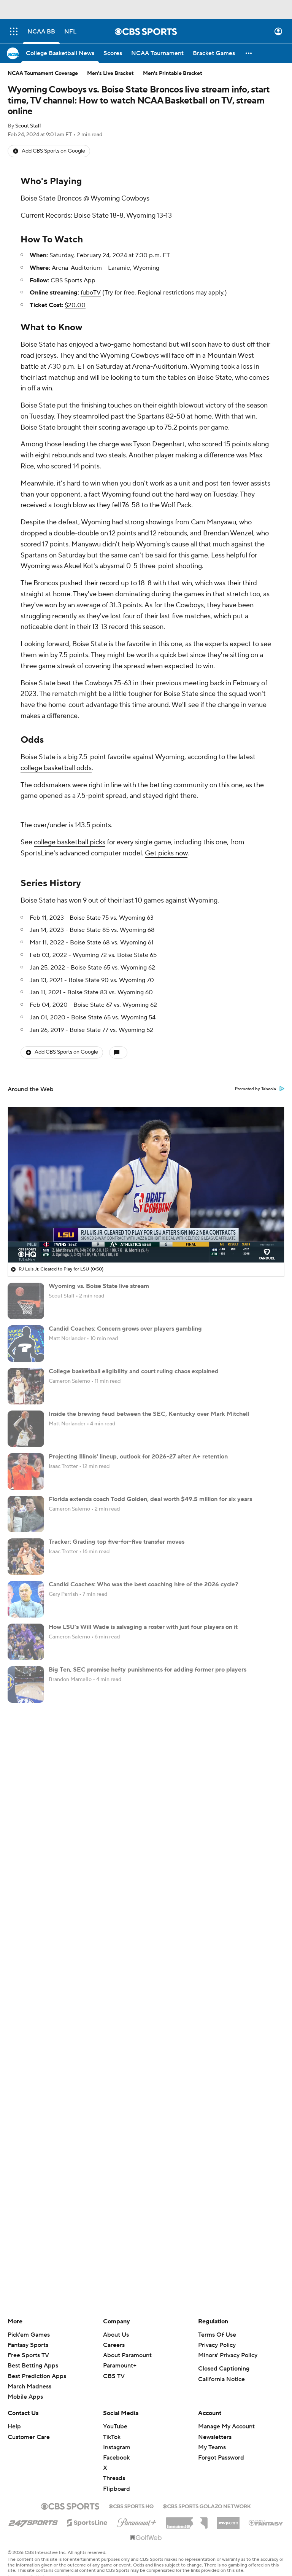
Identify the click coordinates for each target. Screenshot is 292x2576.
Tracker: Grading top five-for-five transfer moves (117, 1536)
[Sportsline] (87, 2509)
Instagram (117, 2435)
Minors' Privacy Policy (228, 2343)
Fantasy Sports (28, 2333)
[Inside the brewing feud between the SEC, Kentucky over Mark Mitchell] (26, 1423)
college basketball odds (56, 768)
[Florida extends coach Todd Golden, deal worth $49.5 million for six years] (26, 1508)
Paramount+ (120, 2353)
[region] (146, 1179)
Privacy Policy (217, 2333)
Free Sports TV (28, 2343)
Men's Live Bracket (110, 73)
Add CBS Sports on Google (53, 151)
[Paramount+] (137, 2509)
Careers (114, 2333)
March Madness (29, 2374)
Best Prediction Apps (37, 2364)
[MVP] (228, 2508)
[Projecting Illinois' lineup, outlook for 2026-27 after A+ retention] (26, 1465)
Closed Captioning (224, 2356)
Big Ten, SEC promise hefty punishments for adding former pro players (148, 1664)
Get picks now (166, 853)
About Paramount (127, 2343)
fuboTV (91, 293)
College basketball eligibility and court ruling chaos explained (134, 1365)
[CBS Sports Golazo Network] (207, 2493)
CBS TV (114, 2364)
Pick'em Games (29, 2323)
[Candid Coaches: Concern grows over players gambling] (26, 1337)
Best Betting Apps (33, 2353)
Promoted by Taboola (255, 1083)
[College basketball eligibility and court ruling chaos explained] (26, 1380)
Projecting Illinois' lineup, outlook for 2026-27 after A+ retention (138, 1450)
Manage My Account (226, 2414)
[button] (14, 31)
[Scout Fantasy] (266, 2510)
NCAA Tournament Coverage (43, 73)
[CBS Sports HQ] (131, 2493)
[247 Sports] (33, 2509)
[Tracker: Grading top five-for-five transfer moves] (26, 1551)
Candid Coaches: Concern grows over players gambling (125, 1323)
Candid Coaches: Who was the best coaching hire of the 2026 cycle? (144, 1578)
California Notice (221, 2367)
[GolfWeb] (146, 2526)
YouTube (115, 2414)
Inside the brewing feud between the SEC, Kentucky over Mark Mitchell (149, 1408)
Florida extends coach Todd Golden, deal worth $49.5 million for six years (150, 1493)
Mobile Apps (25, 2385)
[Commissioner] (187, 2508)
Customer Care (29, 2425)
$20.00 (75, 305)
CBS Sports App (73, 280)
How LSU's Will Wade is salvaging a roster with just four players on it (143, 1621)
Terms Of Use (217, 2323)
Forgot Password (221, 2445)
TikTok (112, 2425)
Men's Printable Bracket (173, 73)
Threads (114, 2466)
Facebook (116, 2445)
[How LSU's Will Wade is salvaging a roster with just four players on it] (26, 1636)
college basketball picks (70, 842)
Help (14, 2414)
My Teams (212, 2435)
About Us (116, 2323)
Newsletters (215, 2425)
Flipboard (117, 2477)
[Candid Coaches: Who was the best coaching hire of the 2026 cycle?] (26, 1593)
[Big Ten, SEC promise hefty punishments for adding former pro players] (26, 1678)
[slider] (146, 1234)
